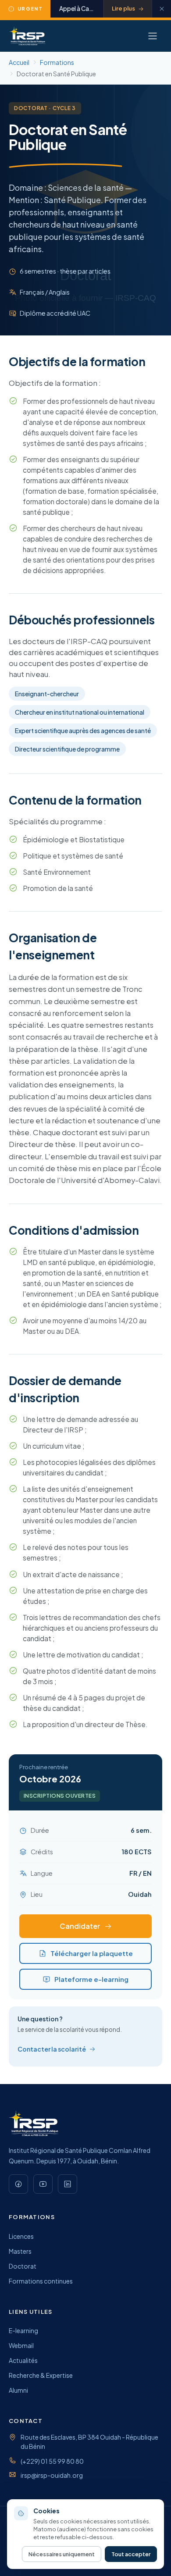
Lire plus (123, 8)
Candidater (80, 1926)
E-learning (23, 2330)
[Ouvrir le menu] (153, 36)
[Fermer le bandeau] (161, 9)
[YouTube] (43, 2184)
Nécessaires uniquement (62, 2554)
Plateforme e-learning (91, 1979)
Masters (20, 2251)
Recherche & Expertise (41, 2375)
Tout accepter (131, 2554)
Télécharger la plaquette (92, 1953)
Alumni (18, 2390)
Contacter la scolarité (52, 2049)
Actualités (23, 2360)
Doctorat (23, 2266)
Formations (57, 62)
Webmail (21, 2345)
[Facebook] (18, 2184)
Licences (21, 2236)
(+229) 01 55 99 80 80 (52, 2461)
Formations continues (41, 2281)
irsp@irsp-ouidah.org (52, 2475)
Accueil (19, 62)
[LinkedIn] (68, 2184)
